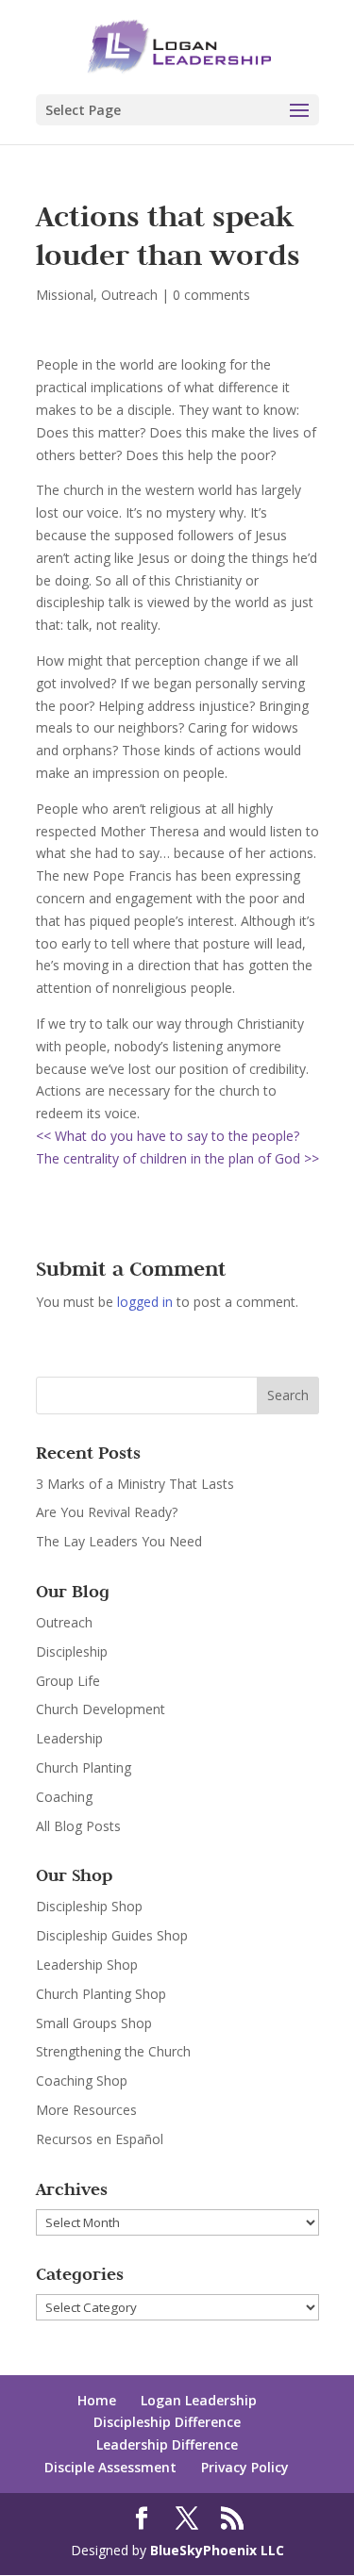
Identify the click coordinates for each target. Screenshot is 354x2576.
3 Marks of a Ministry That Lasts (135, 1484)
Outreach (129, 295)
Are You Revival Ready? (107, 1512)
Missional (65, 295)
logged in (145, 1302)
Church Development (101, 1709)
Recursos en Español (100, 2139)
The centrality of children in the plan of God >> (177, 1158)
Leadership (69, 1738)
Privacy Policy (245, 2467)
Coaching (64, 1797)
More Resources (86, 2110)
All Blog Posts (78, 1826)
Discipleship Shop (89, 1906)
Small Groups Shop (94, 2023)
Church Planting (84, 1767)
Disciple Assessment (110, 2467)
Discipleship (72, 1651)
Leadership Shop (87, 1965)
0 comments (211, 295)
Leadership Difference (167, 2444)
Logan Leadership (199, 2400)
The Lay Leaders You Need (119, 1541)
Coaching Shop (82, 2081)
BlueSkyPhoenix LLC (217, 2550)
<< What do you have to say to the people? (168, 1136)
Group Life (68, 1681)
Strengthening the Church (113, 2051)
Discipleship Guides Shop (112, 1935)
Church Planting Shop (101, 1994)
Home (97, 2400)
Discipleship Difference (167, 2422)
